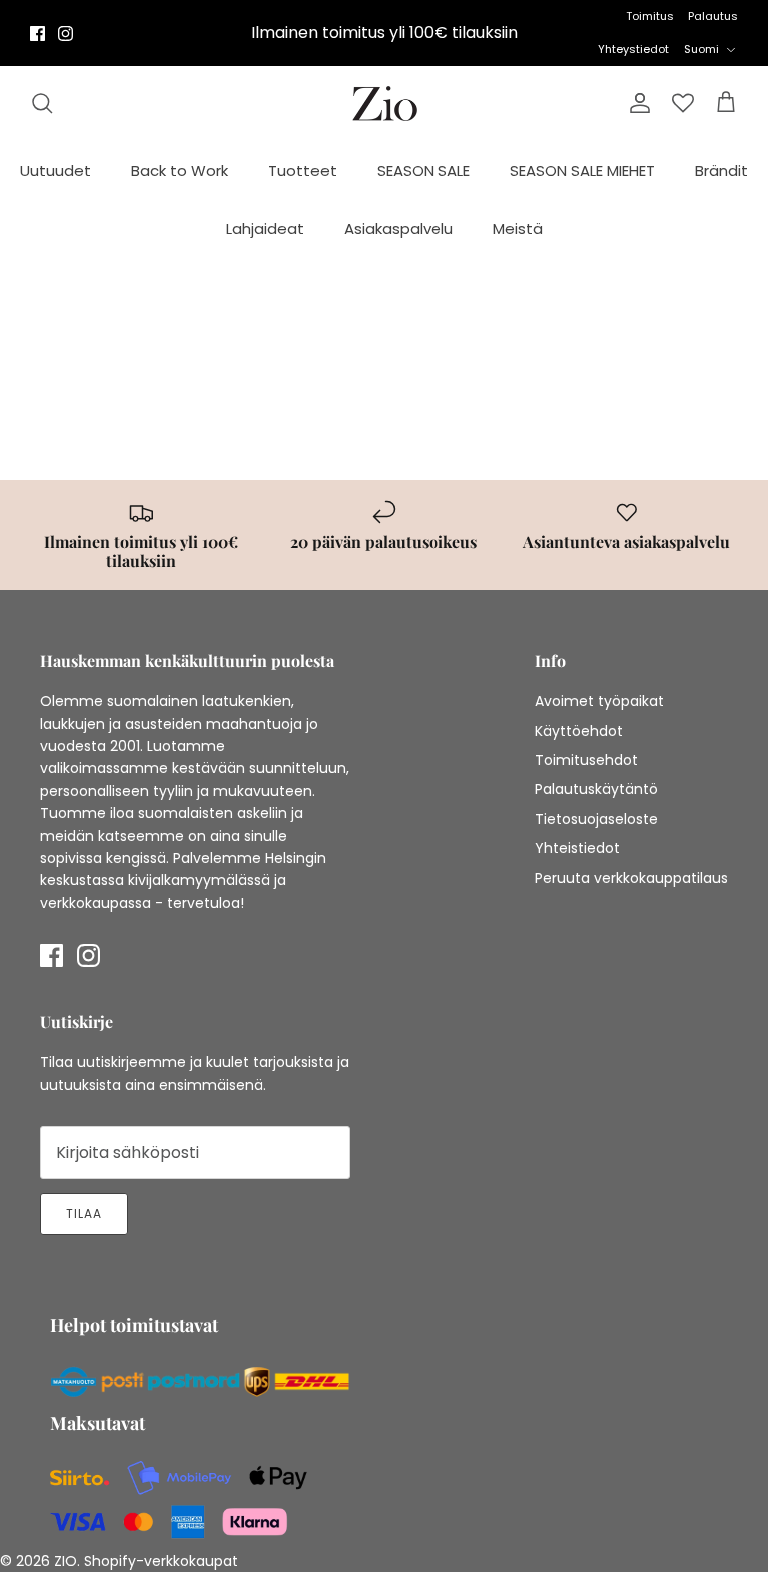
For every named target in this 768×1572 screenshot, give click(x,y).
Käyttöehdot (579, 731)
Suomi (701, 49)
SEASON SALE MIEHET (582, 170)
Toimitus (650, 16)
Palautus (713, 16)
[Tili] (636, 103)
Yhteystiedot (633, 49)
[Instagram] (65, 33)
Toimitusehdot (586, 760)
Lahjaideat (265, 228)
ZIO (65, 1561)
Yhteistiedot (577, 848)
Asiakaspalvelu (398, 228)
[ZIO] (384, 103)
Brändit (721, 170)
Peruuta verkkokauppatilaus (631, 878)
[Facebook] (37, 33)
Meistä (518, 228)
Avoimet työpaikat (599, 701)
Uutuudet (55, 170)
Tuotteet (302, 170)
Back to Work (179, 170)
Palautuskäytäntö (596, 789)
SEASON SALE (423, 170)
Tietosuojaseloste (596, 819)
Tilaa (84, 1213)
